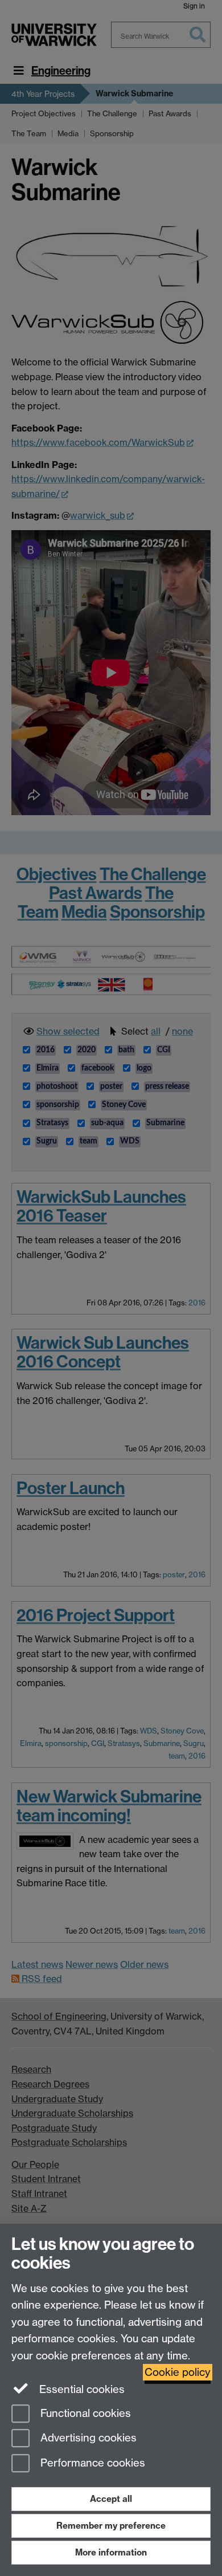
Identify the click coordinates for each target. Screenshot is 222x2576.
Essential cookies (81, 2389)
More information (111, 2552)
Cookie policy (178, 2372)
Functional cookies (84, 2413)
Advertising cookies (87, 2438)
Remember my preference (111, 2526)
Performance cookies (91, 2463)
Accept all (111, 2499)
